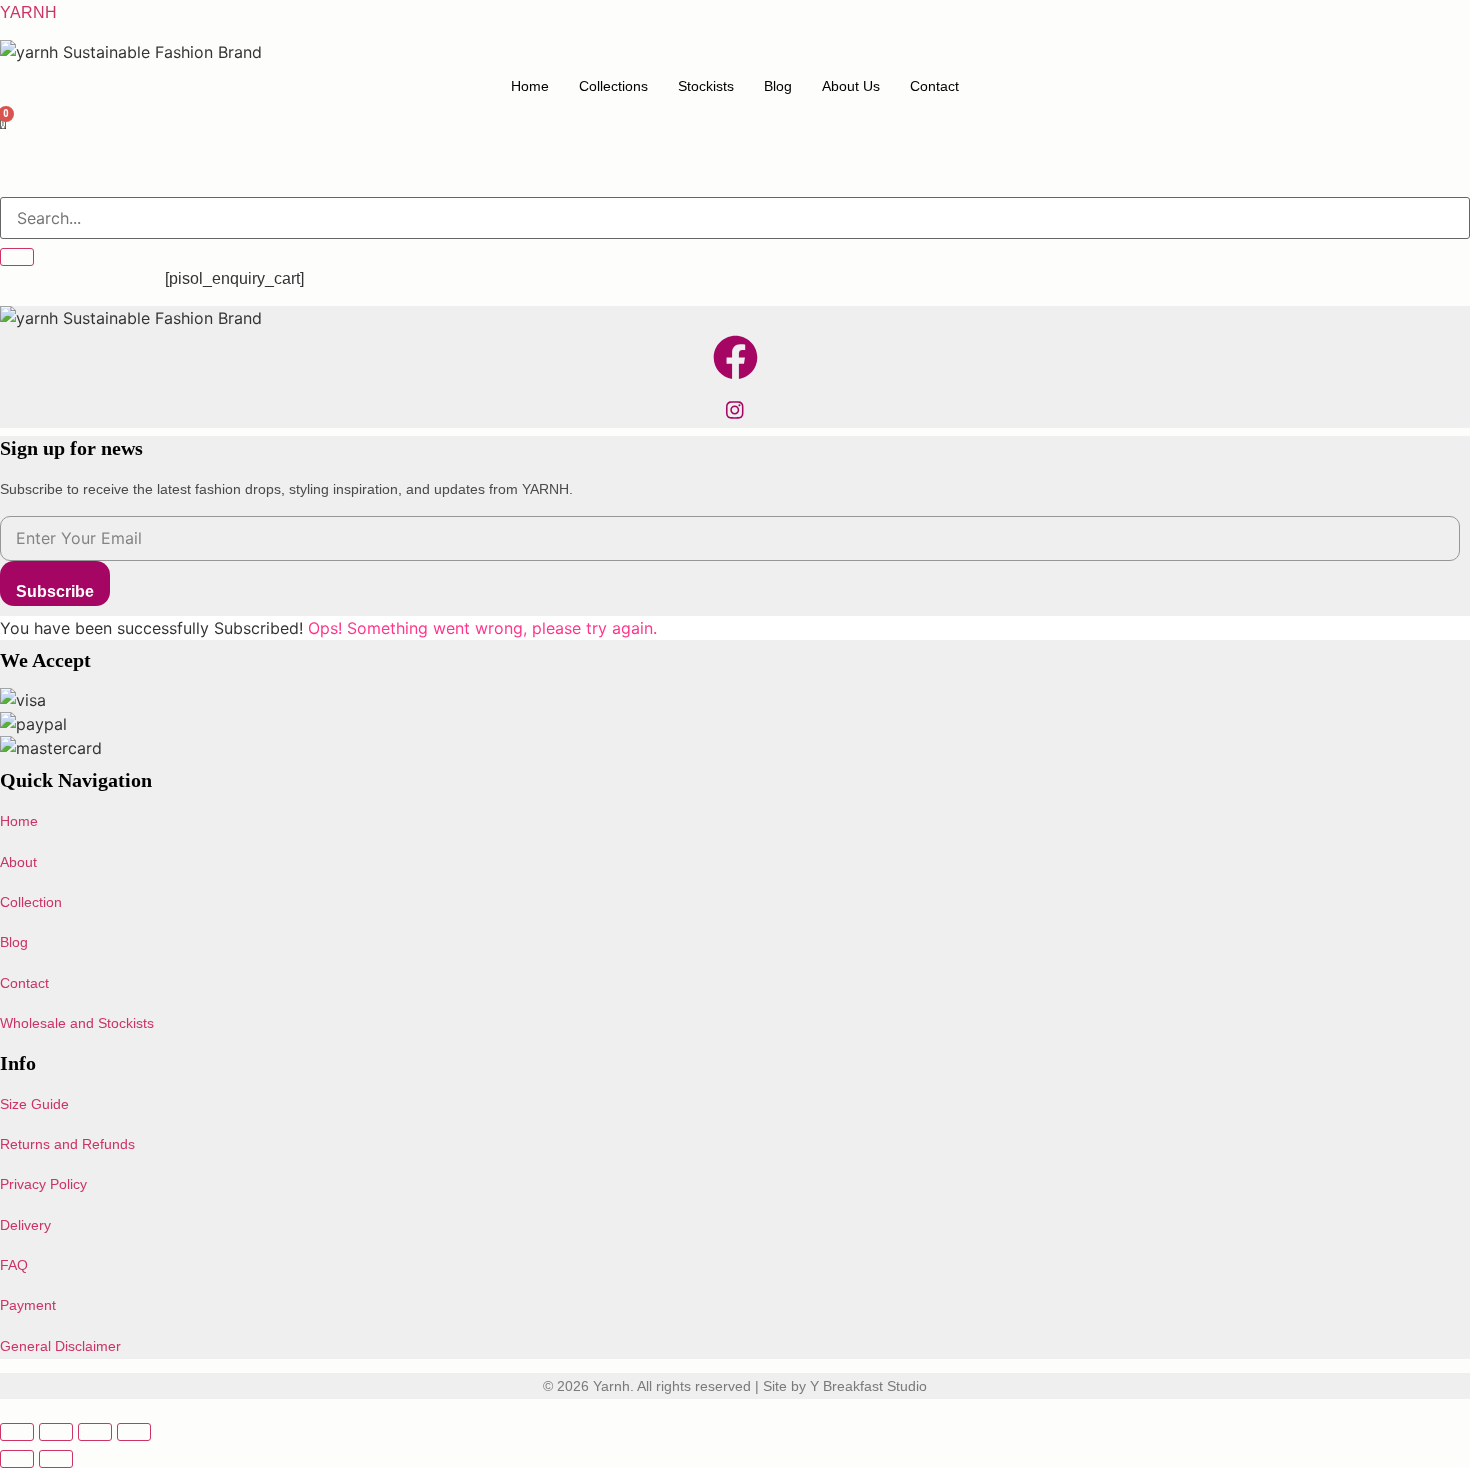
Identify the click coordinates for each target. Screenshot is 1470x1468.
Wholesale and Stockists (77, 1023)
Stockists (706, 86)
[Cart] (3, 124)
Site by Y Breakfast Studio (845, 1386)
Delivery (25, 1225)
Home (530, 86)
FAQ (14, 1265)
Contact (934, 86)
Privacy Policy (43, 1184)
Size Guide (34, 1104)
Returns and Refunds (67, 1144)
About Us (851, 86)
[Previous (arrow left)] (17, 1459)
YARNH (28, 12)
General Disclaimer (60, 1346)
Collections (613, 86)
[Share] (95, 1432)
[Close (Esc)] (134, 1432)
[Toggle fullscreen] (56, 1432)
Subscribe (55, 591)
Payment (28, 1305)
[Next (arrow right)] (56, 1459)
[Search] (17, 257)
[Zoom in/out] (17, 1432)
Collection (31, 902)
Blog (778, 86)
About (18, 862)
